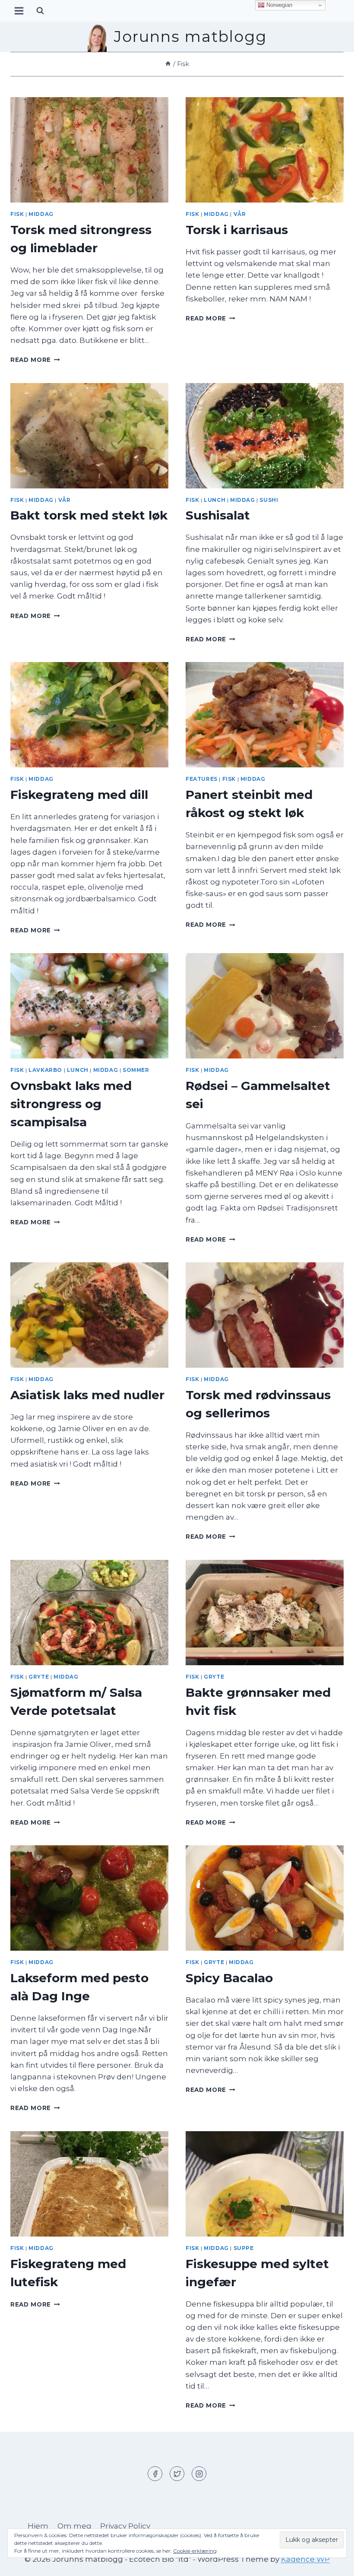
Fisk (17, 214)
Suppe (244, 2248)
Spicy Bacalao (229, 1978)
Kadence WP (305, 2559)
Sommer (136, 1070)
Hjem (38, 2526)
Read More (35, 360)
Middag (41, 214)
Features (202, 779)
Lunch (215, 500)
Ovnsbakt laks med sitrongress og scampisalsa (71, 1104)
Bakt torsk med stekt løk (89, 515)
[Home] (168, 64)
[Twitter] (177, 2474)
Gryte (39, 1677)
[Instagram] (199, 2474)
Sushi (269, 500)
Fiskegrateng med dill (79, 795)
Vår (240, 214)
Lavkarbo (45, 1070)
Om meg (74, 2526)
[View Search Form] (40, 11)
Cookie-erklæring (195, 2551)
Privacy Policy (125, 2526)
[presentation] (89, 150)
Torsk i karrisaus (237, 230)
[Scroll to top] (332, 2563)
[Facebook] (155, 2474)
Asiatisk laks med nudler (87, 1395)
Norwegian (278, 5)
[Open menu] (19, 11)
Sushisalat (218, 515)
